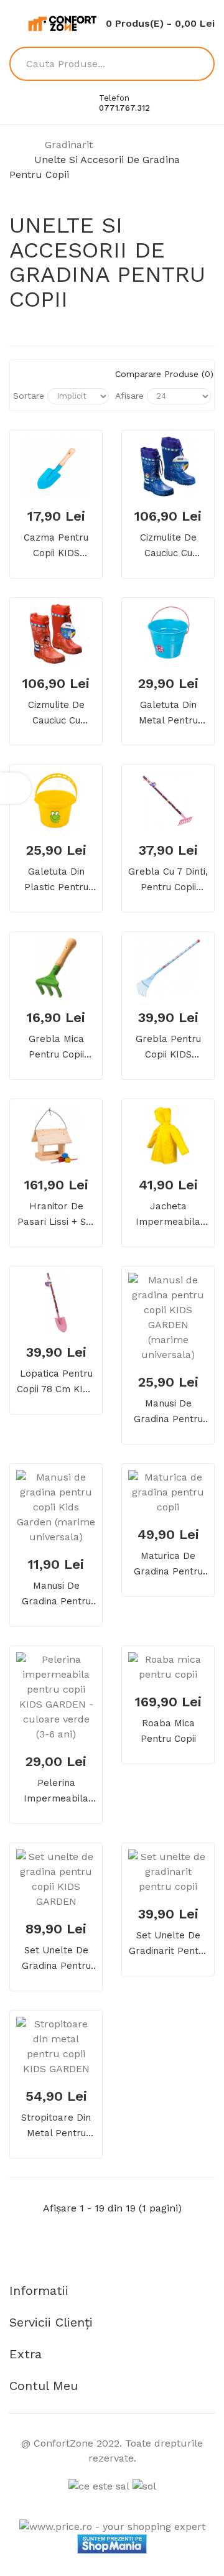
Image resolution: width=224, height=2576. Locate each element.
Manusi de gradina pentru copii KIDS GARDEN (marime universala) (168, 1412)
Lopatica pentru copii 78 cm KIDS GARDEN (56, 1383)
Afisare (129, 396)
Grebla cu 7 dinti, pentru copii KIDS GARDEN (168, 881)
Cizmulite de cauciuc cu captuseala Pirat (168, 546)
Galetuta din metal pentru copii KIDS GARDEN (168, 714)
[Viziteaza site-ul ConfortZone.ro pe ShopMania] (112, 2543)
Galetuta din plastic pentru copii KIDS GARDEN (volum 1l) (56, 881)
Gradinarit (69, 145)
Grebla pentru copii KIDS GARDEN (168, 1048)
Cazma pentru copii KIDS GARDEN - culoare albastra (56, 546)
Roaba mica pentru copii (168, 1731)
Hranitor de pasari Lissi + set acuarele (56, 1215)
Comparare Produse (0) (163, 374)
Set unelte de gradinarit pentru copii (168, 1944)
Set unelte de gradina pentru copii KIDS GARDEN (56, 1959)
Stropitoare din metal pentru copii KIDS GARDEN (56, 2127)
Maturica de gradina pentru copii (168, 1565)
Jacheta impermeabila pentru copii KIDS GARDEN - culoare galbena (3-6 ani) (168, 1215)
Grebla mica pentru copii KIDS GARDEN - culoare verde (56, 1048)
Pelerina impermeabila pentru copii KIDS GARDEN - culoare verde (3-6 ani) (56, 1792)
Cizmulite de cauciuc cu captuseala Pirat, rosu (56, 714)
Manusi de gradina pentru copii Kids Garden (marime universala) (56, 1595)
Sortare (29, 396)
